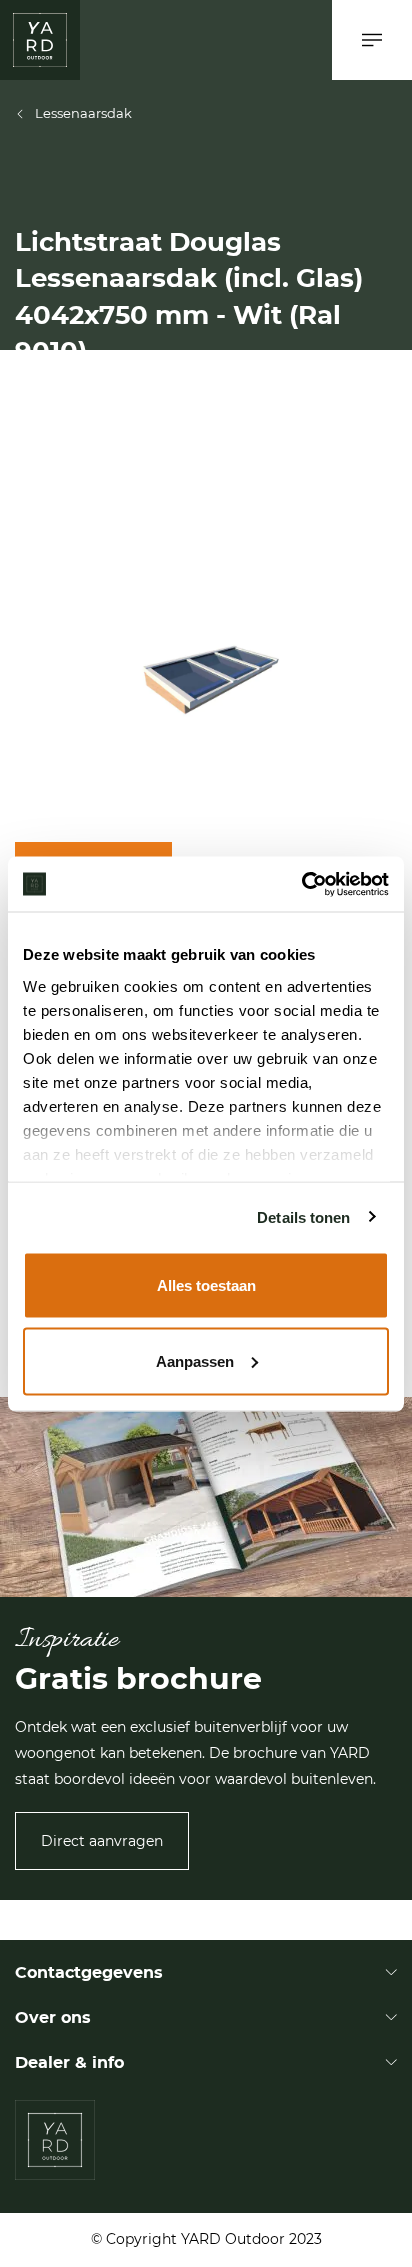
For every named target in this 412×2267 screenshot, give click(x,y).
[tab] (206, 2134)
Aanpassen (195, 1360)
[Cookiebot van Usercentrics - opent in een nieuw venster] (301, 884)
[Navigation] (372, 40)
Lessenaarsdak (83, 113)
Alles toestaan (206, 1285)
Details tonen (303, 1216)
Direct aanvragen (102, 1841)
